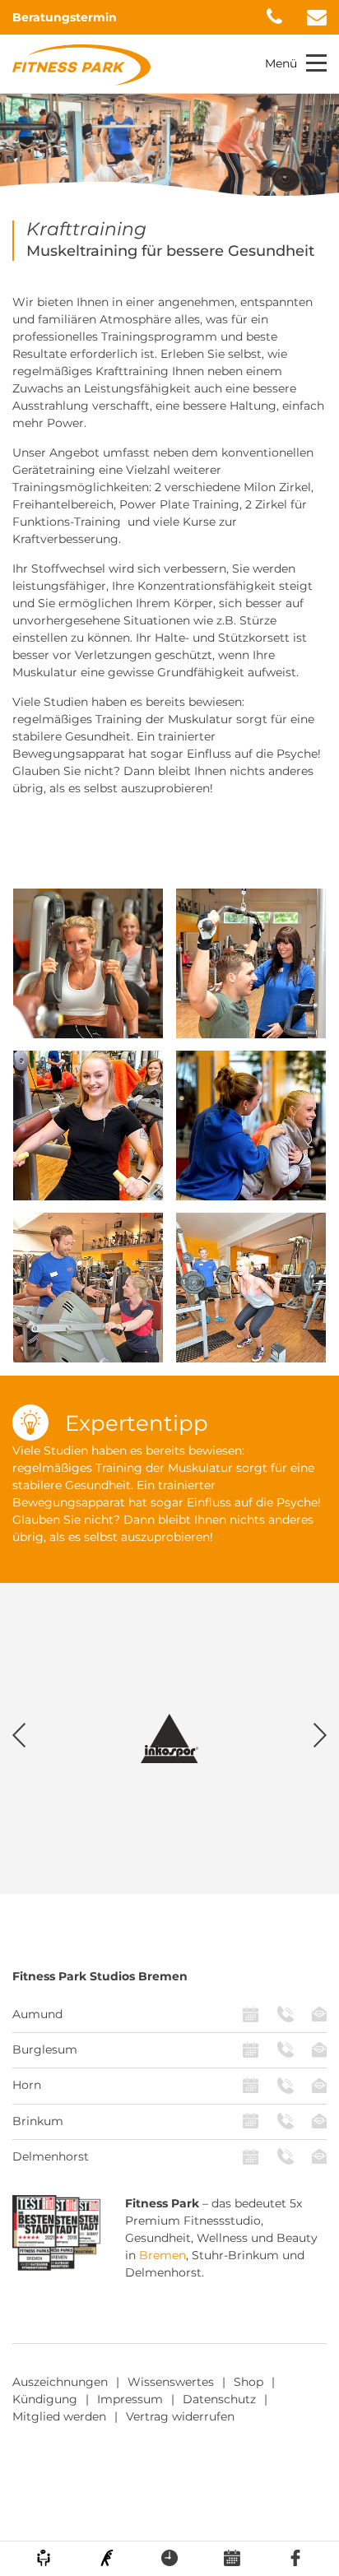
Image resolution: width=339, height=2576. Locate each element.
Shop (248, 2382)
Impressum (130, 2399)
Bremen (163, 2255)
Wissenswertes (171, 2382)
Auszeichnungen (60, 2382)
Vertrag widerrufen (180, 2416)
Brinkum (38, 2121)
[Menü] (316, 63)
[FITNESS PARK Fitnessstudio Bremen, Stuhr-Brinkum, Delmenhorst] (81, 64)
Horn (27, 2085)
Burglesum (45, 2049)
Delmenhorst (51, 2156)
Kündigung (45, 2399)
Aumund (37, 2014)
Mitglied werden (59, 2416)
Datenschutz (219, 2399)
